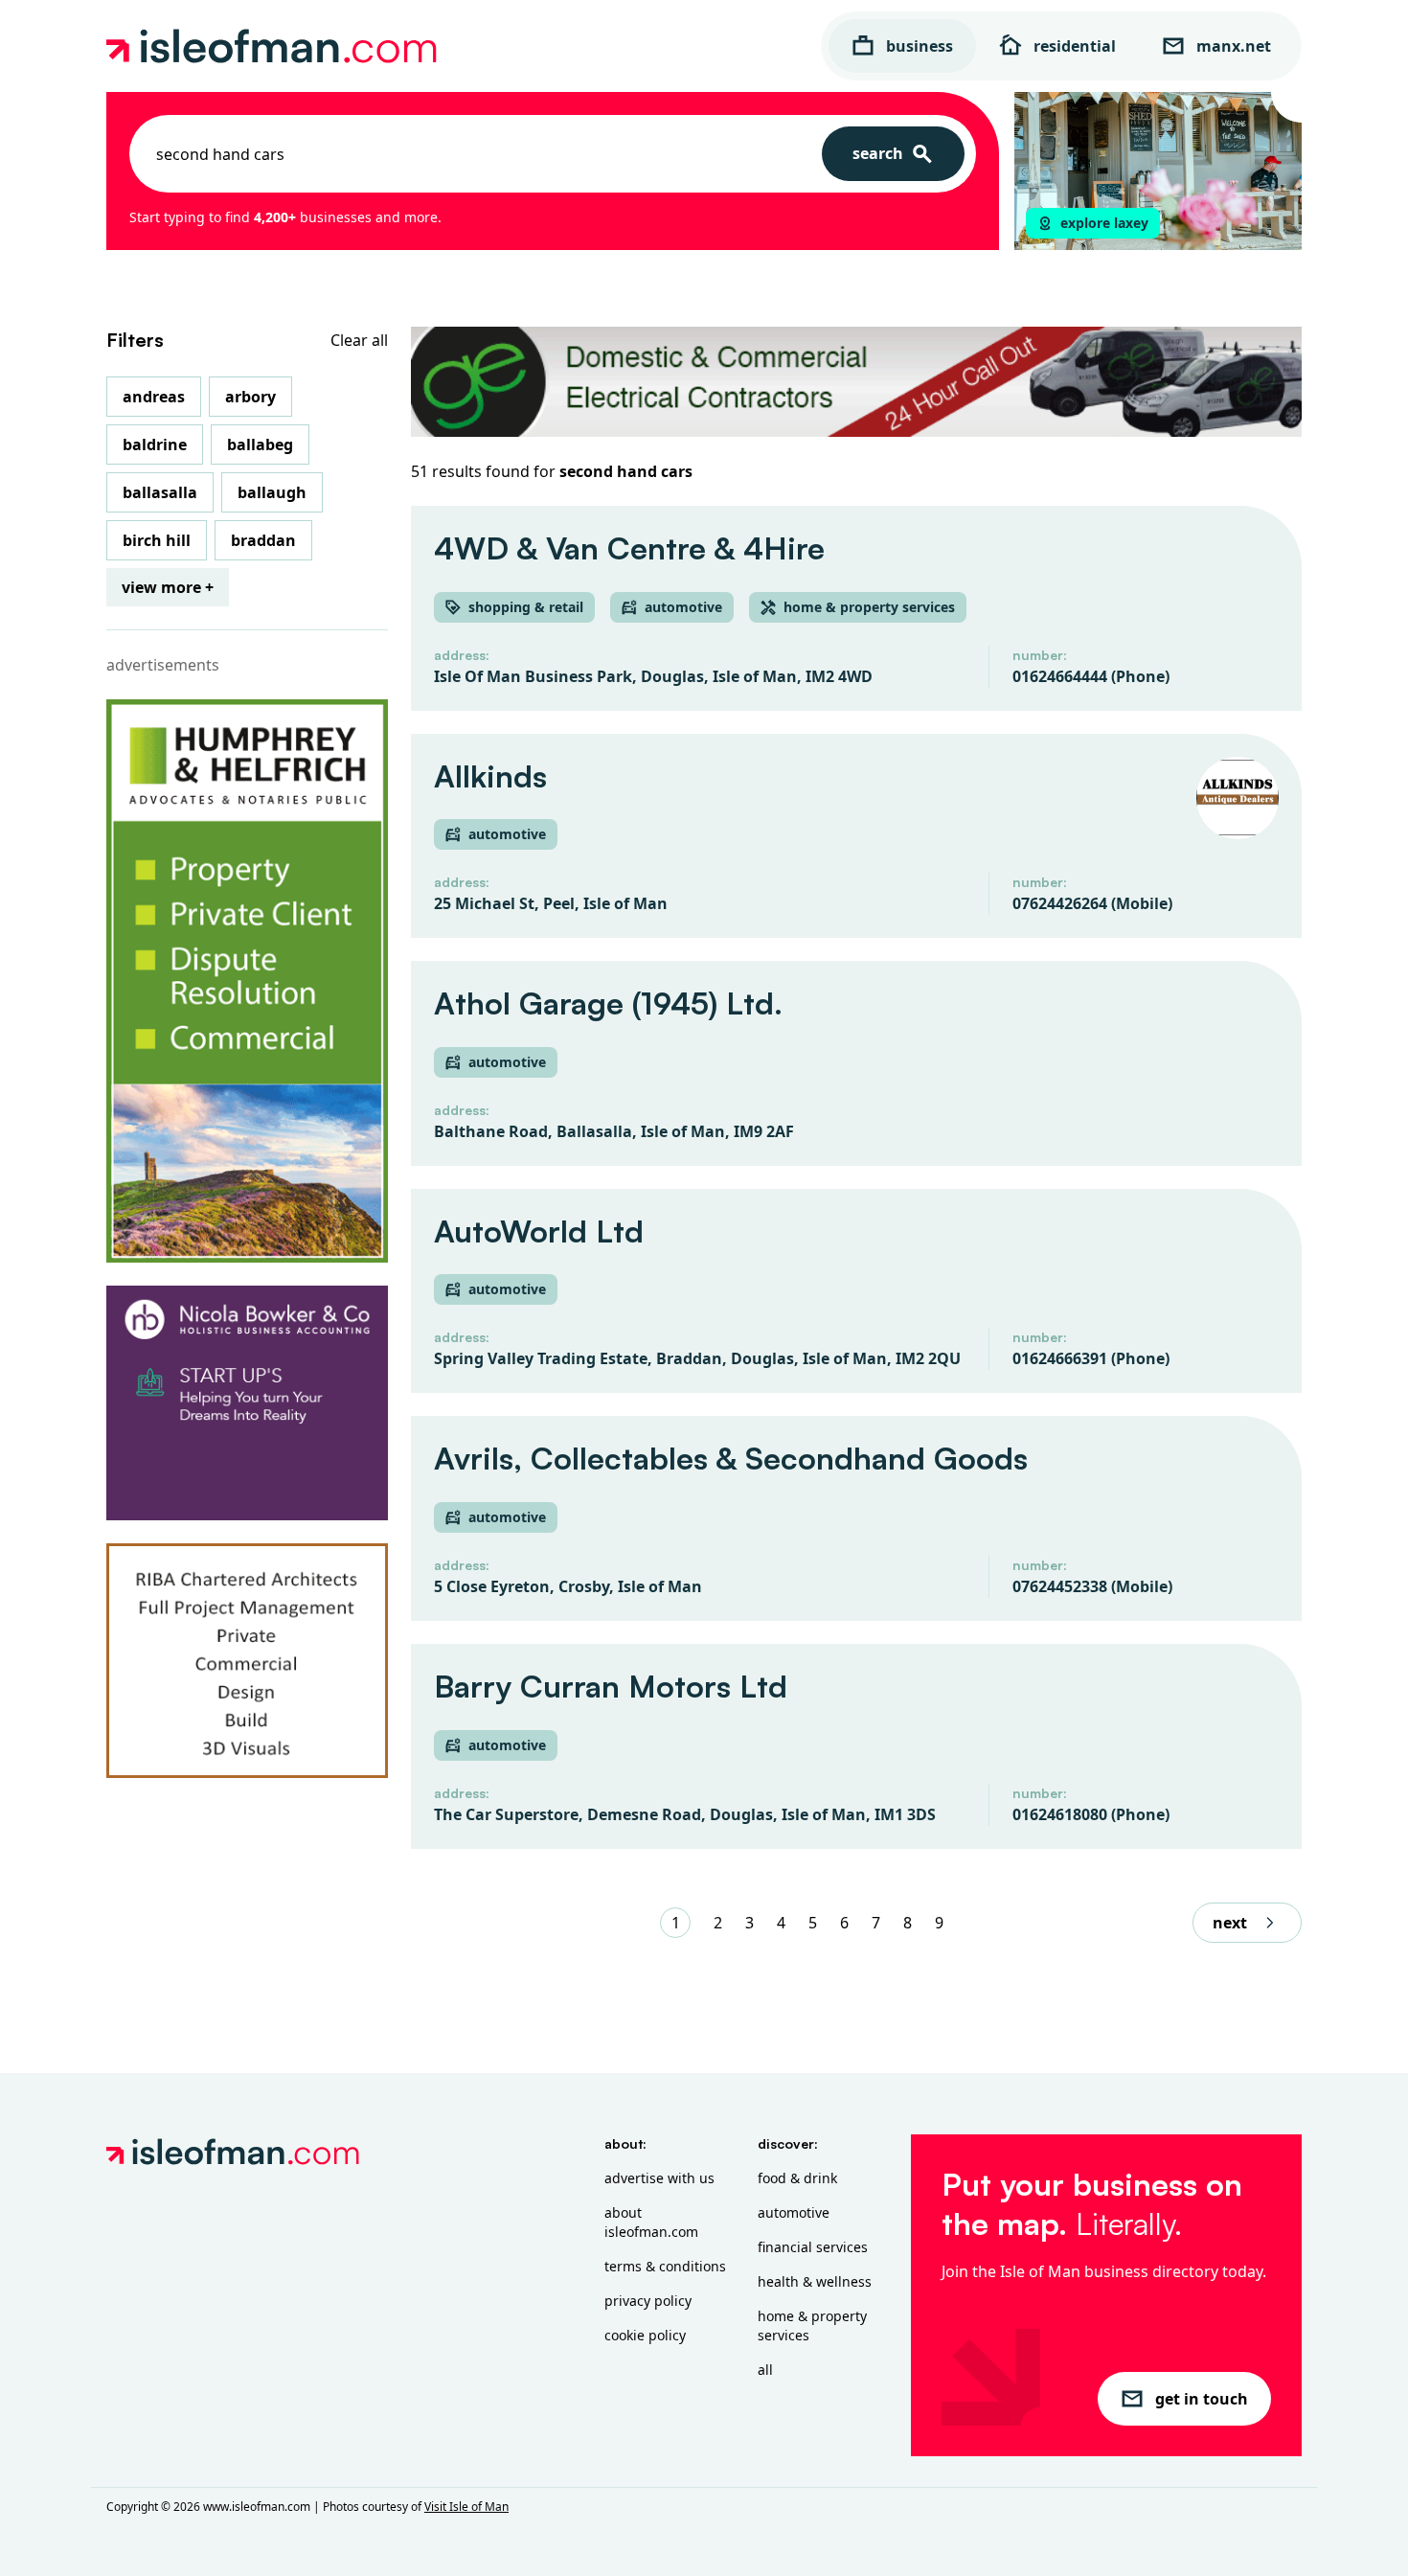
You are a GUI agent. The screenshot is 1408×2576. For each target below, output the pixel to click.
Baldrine (155, 445)
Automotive (794, 2212)
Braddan (263, 540)
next (1230, 1923)
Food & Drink (797, 2178)
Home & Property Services (812, 2325)
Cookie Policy (645, 2335)
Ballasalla (160, 492)
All (765, 2370)
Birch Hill (157, 540)
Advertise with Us (659, 2178)
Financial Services (813, 2247)
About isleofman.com (651, 2222)
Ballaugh (272, 492)
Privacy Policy (648, 2301)
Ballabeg (260, 445)
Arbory (250, 397)
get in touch (1202, 2399)
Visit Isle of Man (466, 2507)
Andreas (154, 397)
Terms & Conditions (665, 2266)
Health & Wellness (815, 2281)
